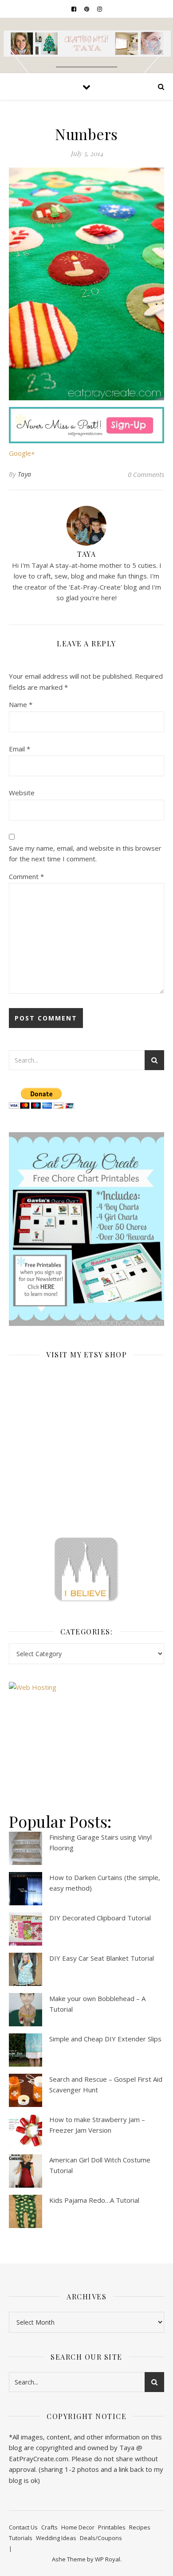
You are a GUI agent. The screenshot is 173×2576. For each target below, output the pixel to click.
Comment (26, 876)
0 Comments (146, 474)
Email (20, 749)
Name (21, 704)
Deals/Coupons (101, 2538)
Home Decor (78, 2527)
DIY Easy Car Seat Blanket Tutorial (102, 1958)
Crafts (49, 2527)
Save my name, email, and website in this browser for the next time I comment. (85, 854)
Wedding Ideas (56, 2538)
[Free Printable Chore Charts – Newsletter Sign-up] (86, 1229)
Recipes (140, 2527)
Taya (25, 474)
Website (22, 793)
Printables (112, 2527)
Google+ (22, 453)
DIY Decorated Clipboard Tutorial (100, 1918)
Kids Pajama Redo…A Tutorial (94, 2200)
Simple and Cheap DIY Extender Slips (105, 2039)
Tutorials (21, 2538)
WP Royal (108, 2559)
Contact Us (23, 2527)
